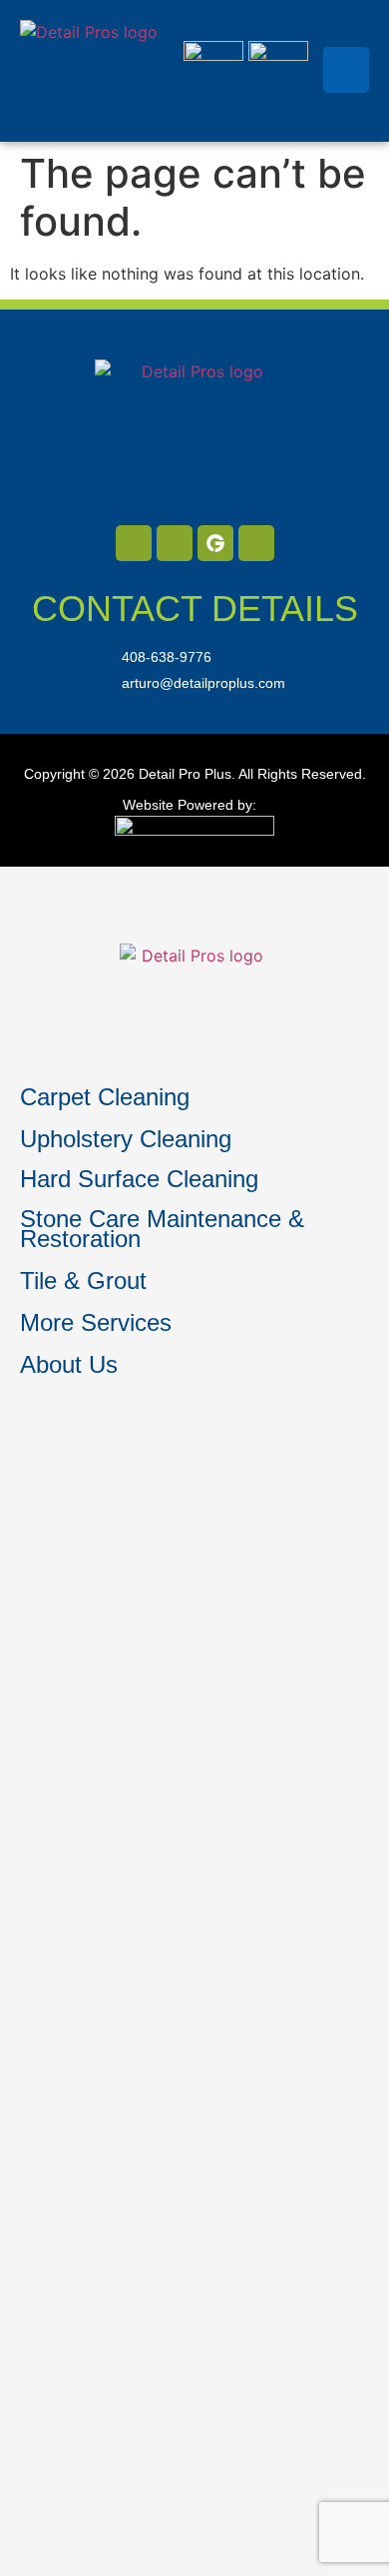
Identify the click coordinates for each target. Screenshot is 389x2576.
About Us (69, 1364)
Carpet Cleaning (105, 1097)
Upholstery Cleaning (126, 1139)
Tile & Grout (83, 1281)
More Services (96, 1322)
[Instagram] (175, 543)
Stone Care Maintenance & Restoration (162, 1229)
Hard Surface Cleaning (139, 1179)
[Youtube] (256, 543)
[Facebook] (134, 543)
